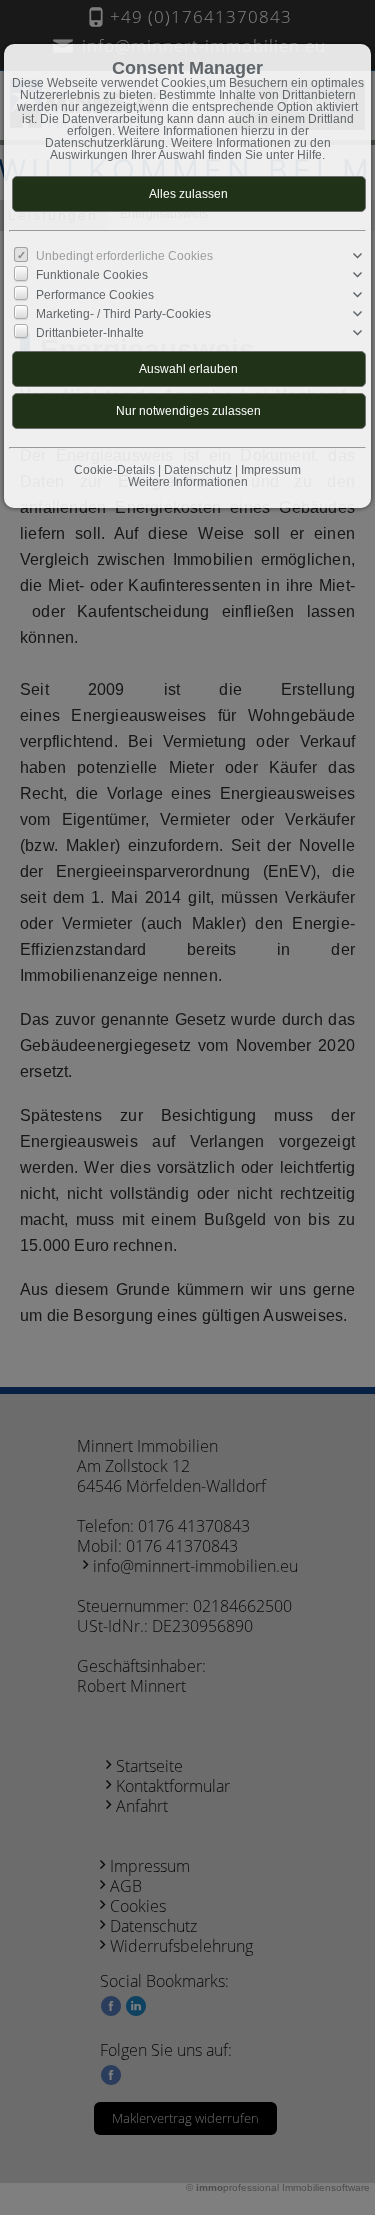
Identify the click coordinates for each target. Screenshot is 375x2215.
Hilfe (309, 155)
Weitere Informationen (188, 482)
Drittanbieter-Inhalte (90, 333)
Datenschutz (198, 470)
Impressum (271, 470)
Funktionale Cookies (92, 275)
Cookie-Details (114, 470)
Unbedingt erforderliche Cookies (124, 256)
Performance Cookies (95, 294)
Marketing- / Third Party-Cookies (123, 314)
